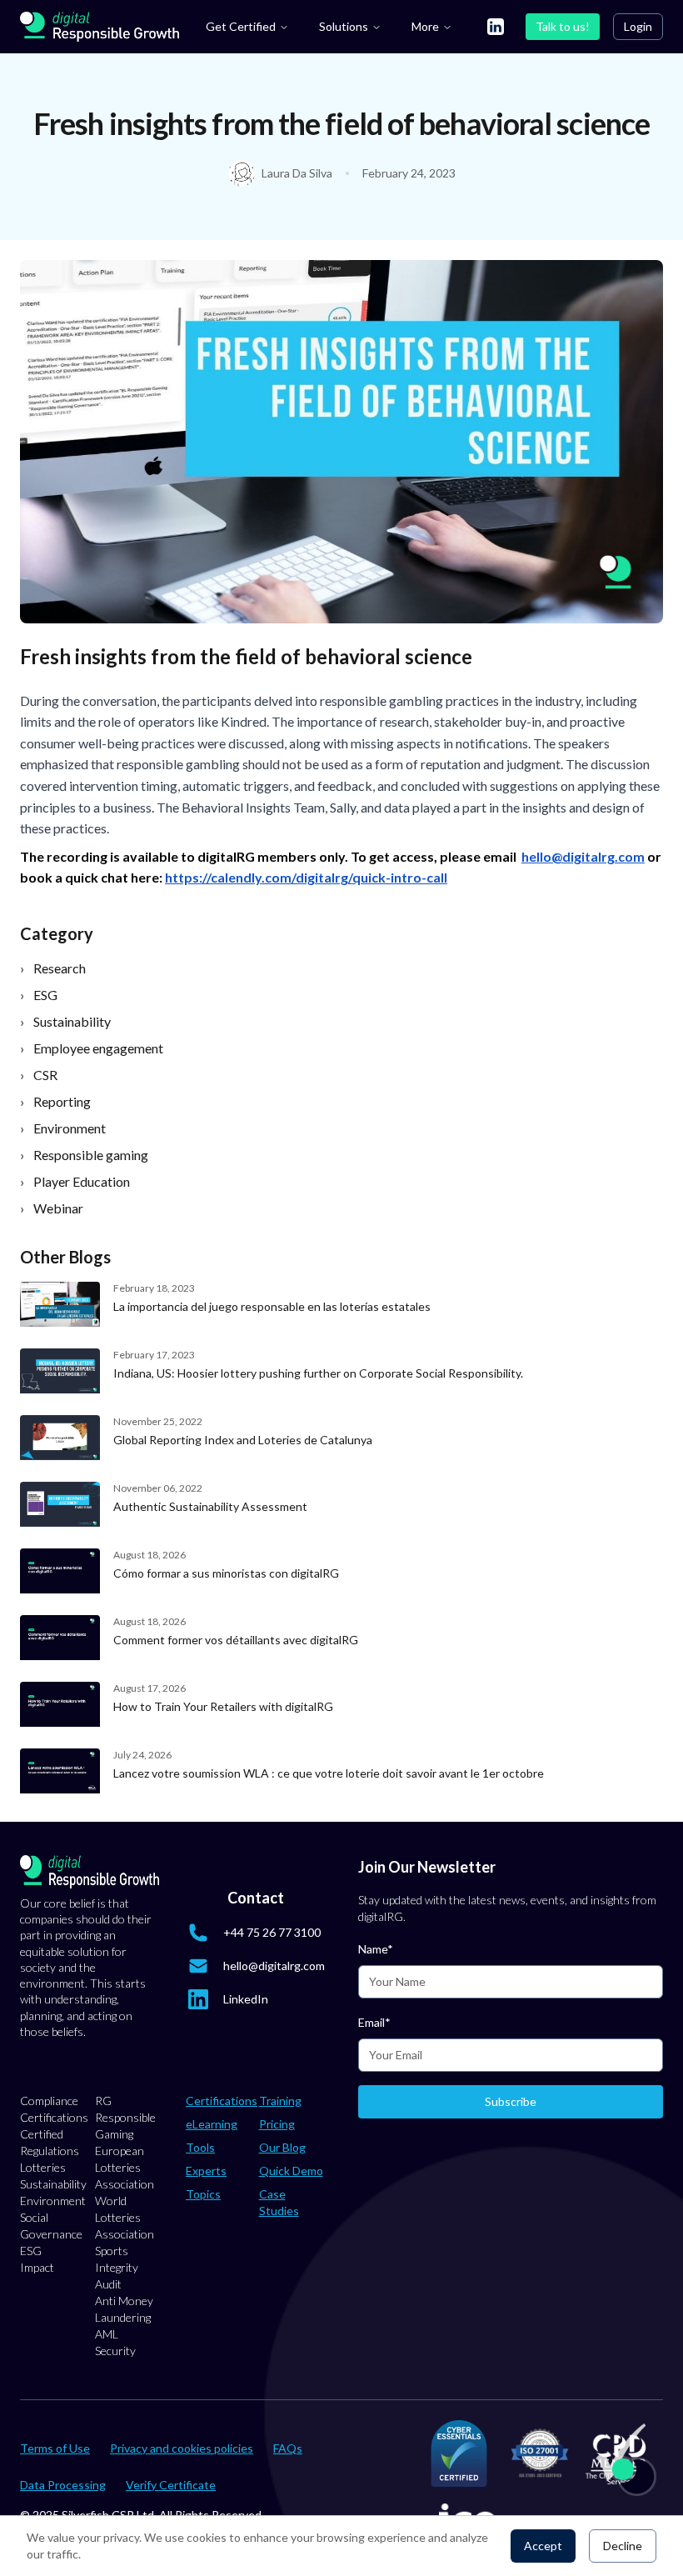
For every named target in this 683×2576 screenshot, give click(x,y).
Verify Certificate (171, 2485)
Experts (206, 2171)
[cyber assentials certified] (459, 2453)
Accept (543, 2546)
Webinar (52, 1208)
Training (280, 2101)
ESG (39, 995)
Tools (200, 2147)
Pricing (277, 2124)
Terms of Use (55, 2448)
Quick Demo (291, 2171)
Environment (63, 1128)
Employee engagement (92, 1048)
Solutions (344, 26)
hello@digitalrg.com (274, 1966)
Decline (623, 2546)
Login (638, 26)
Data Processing (63, 2485)
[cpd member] (619, 2454)
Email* (374, 2022)
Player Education (75, 1181)
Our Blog (282, 2147)
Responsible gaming (84, 1155)
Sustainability (65, 1021)
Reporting (55, 1101)
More (425, 26)
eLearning (212, 2124)
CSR (39, 1075)
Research (53, 968)
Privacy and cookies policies (182, 2448)
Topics (203, 2194)
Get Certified (241, 26)
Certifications (222, 2101)
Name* (376, 1949)
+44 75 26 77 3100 (272, 1932)
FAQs (288, 2448)
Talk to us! (563, 26)
